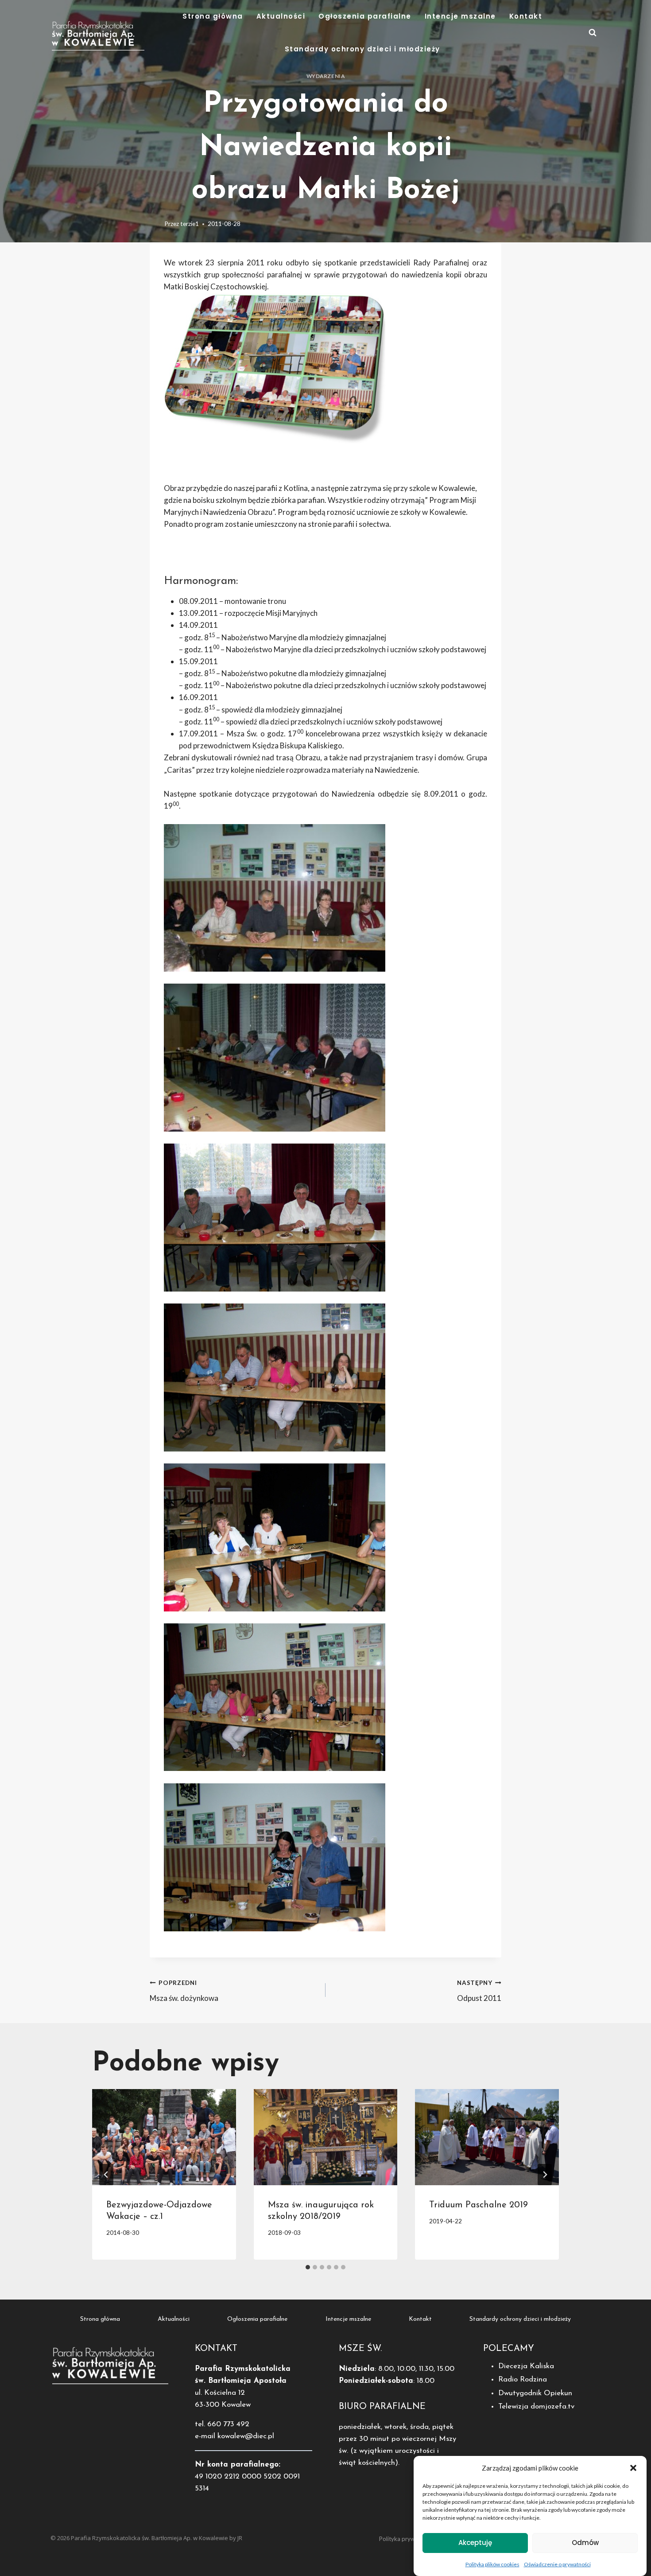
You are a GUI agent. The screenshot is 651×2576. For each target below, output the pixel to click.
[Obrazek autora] (155, 224)
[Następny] (545, 2175)
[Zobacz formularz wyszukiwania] (593, 33)
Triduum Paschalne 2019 (479, 2205)
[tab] (308, 2267)
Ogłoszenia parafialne (365, 16)
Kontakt (526, 16)
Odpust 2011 (479, 1991)
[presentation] (164, 2137)
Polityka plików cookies (492, 2564)
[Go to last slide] (106, 2175)
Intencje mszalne (460, 16)
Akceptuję (475, 2543)
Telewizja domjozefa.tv (536, 2407)
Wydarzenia (326, 76)
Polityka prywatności (406, 2539)
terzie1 (190, 224)
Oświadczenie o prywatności (557, 2564)
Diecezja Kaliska (526, 2366)
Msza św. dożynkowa (184, 1991)
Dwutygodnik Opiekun (535, 2393)
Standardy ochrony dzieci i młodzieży (362, 49)
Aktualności (281, 16)
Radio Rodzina (523, 2379)
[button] (633, 2468)
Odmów (585, 2543)
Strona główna (213, 16)
